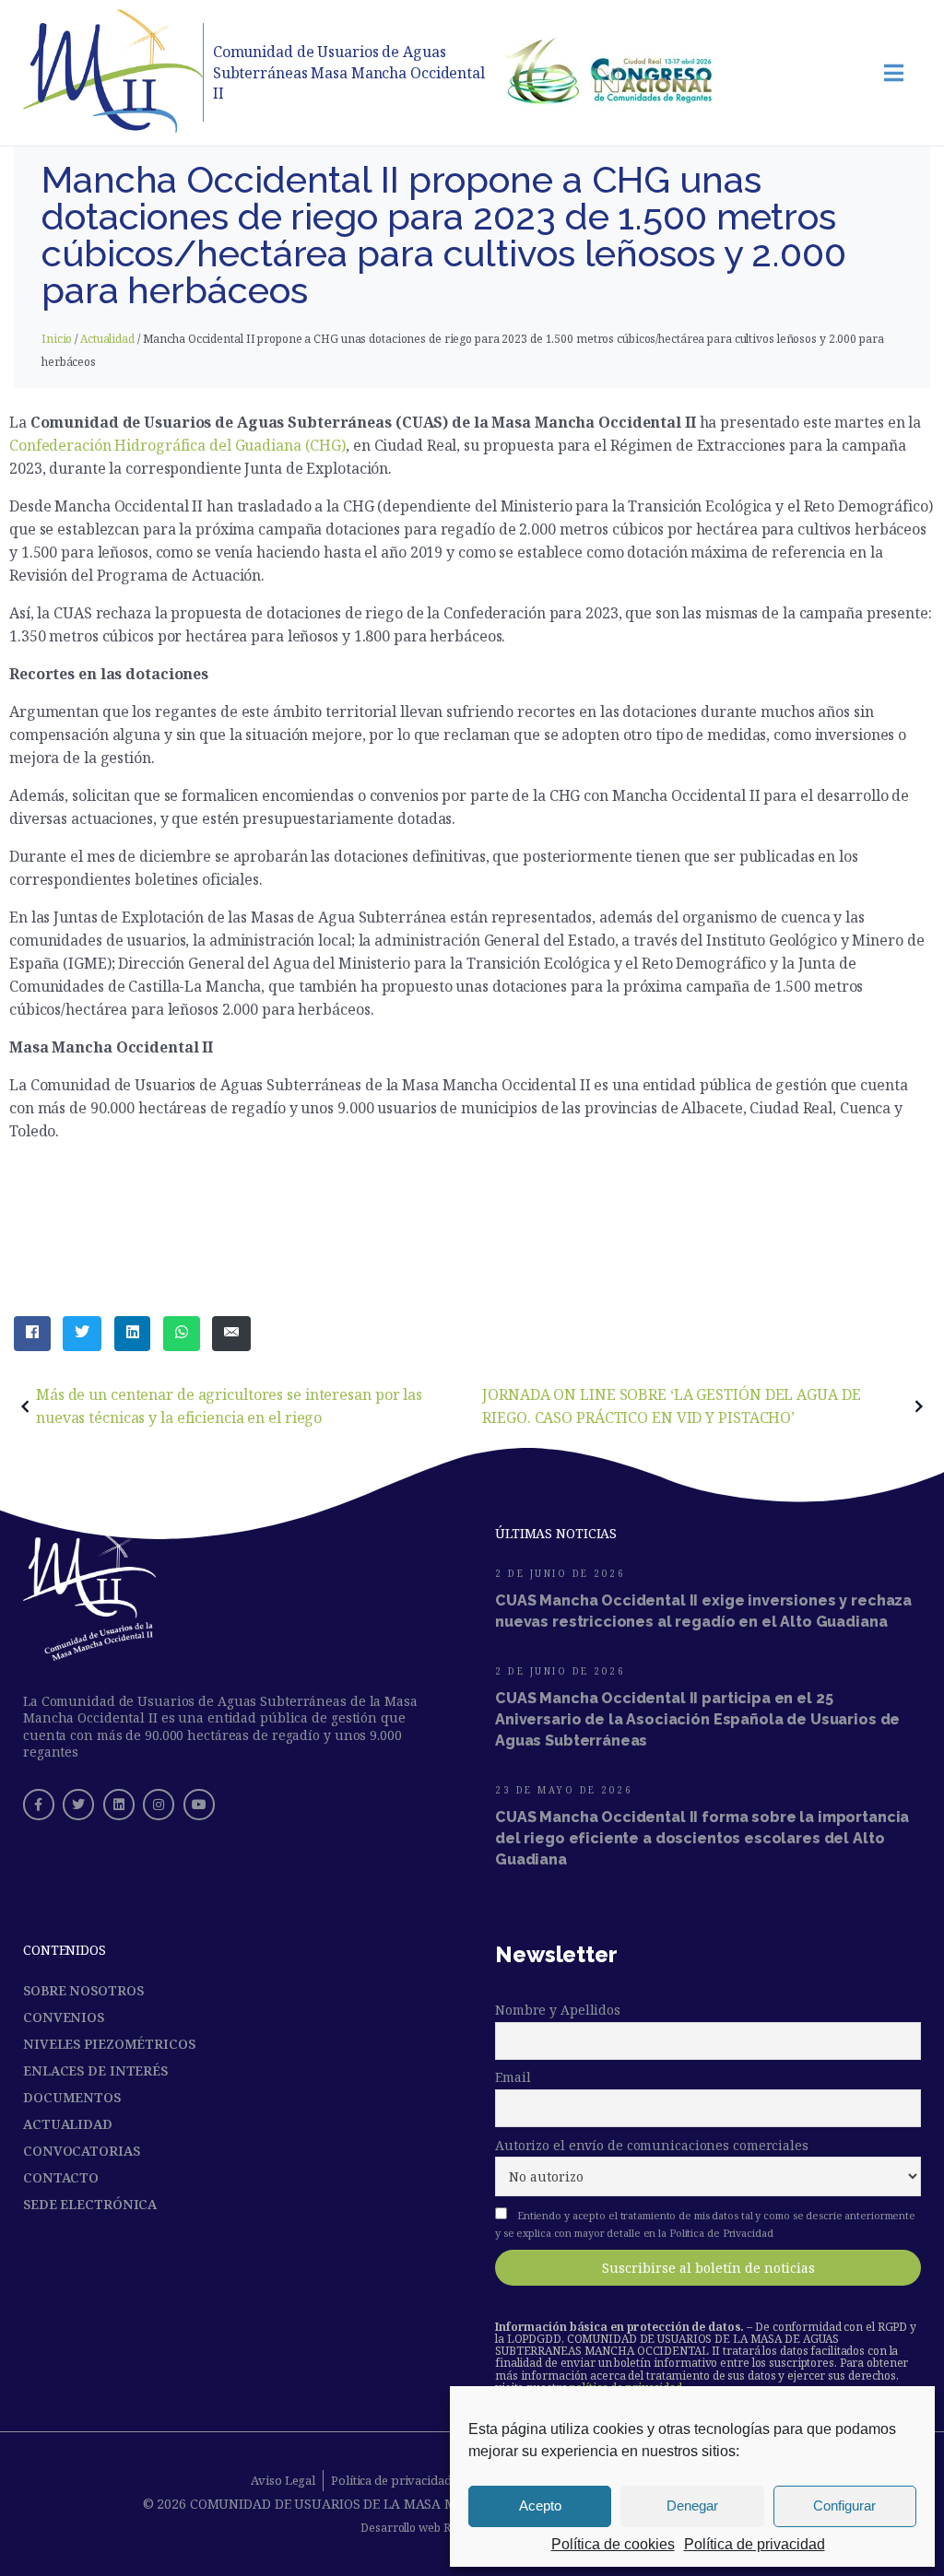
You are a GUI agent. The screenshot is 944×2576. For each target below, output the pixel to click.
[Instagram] (159, 1805)
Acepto (540, 2505)
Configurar (844, 2505)
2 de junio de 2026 (560, 1573)
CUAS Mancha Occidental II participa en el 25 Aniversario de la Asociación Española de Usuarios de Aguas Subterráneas (697, 1719)
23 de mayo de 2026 (564, 1790)
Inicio (57, 339)
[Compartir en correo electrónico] (231, 1334)
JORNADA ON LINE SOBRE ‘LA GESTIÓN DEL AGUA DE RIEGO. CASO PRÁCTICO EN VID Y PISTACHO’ (671, 1406)
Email (513, 2077)
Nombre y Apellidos (558, 2010)
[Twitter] (78, 1805)
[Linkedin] (119, 1805)
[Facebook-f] (39, 1805)
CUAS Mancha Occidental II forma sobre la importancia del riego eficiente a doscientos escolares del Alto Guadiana (702, 1838)
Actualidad (107, 339)
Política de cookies (613, 2544)
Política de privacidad (755, 2544)
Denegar (692, 2505)
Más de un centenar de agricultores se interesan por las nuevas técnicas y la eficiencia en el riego (229, 1406)
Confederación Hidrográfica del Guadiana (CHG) (177, 445)
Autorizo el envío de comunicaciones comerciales (652, 2145)
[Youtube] (199, 1805)
